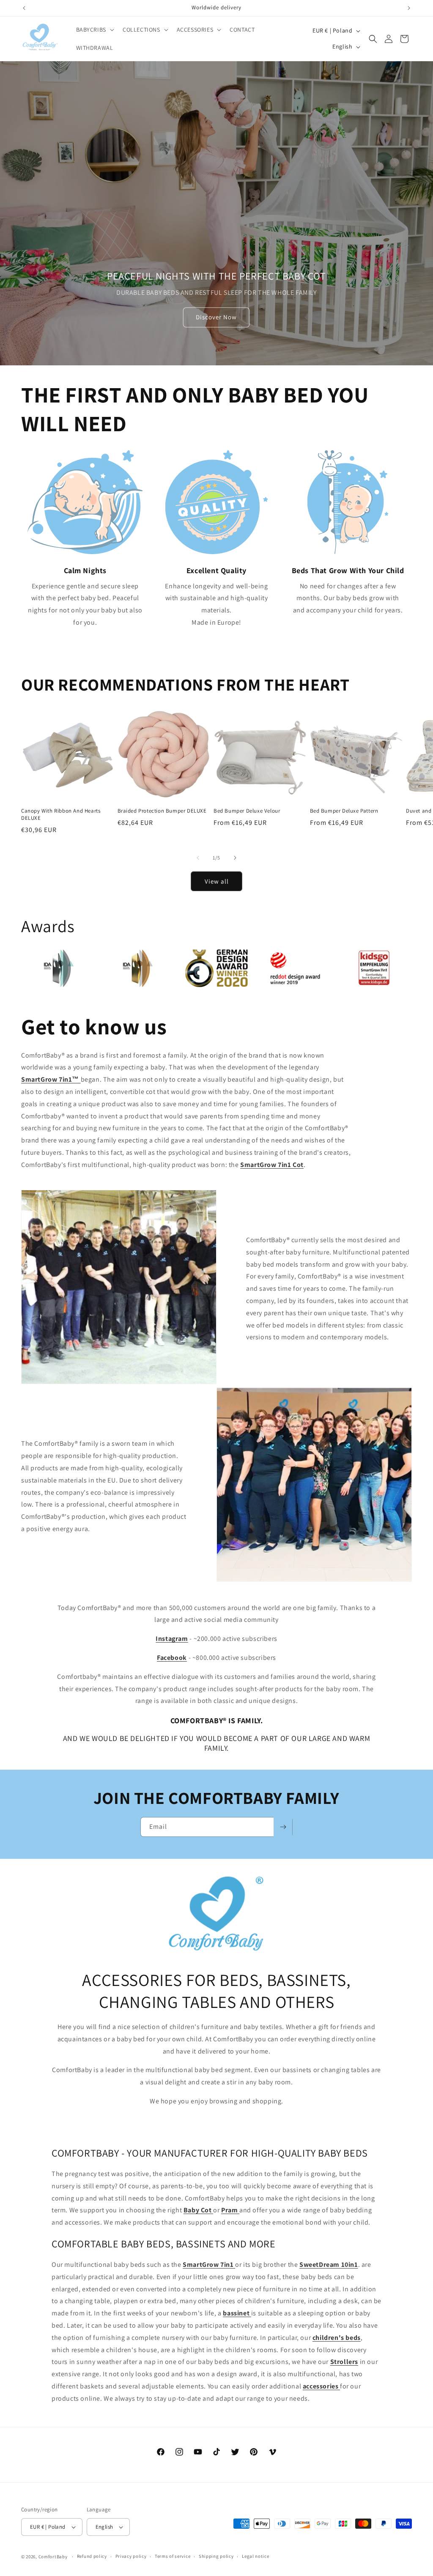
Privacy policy (131, 2556)
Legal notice (255, 2556)
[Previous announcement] (24, 8)
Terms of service (173, 2556)
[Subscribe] (283, 1827)
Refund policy (92, 2556)
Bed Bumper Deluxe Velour (247, 811)
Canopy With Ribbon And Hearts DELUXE (61, 815)
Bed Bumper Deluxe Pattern (344, 811)
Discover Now (216, 317)
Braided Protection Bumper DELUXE (162, 811)
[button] (94, 30)
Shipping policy (216, 2556)
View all (217, 881)
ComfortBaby (53, 2557)
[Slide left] (198, 858)
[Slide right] (235, 858)
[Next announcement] (409, 8)
